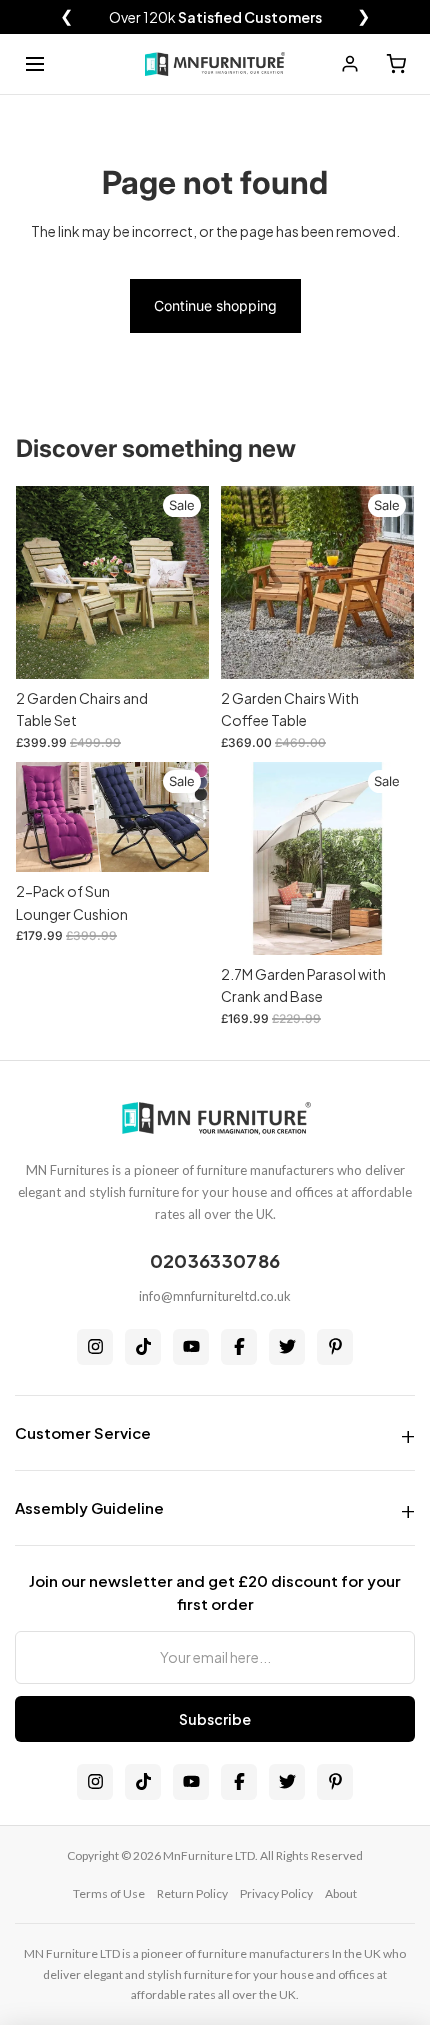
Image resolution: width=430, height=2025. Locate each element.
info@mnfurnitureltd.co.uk (215, 1296)
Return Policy (192, 1893)
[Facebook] (239, 1347)
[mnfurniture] (215, 64)
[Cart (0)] (396, 64)
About (341, 1893)
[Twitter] (287, 1347)
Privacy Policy (276, 1893)
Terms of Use (109, 1893)
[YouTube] (191, 1347)
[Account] (350, 64)
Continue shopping (215, 305)
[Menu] (35, 64)
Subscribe (215, 1719)
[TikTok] (143, 1347)
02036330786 (215, 1260)
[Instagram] (95, 1347)
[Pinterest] (335, 1347)
